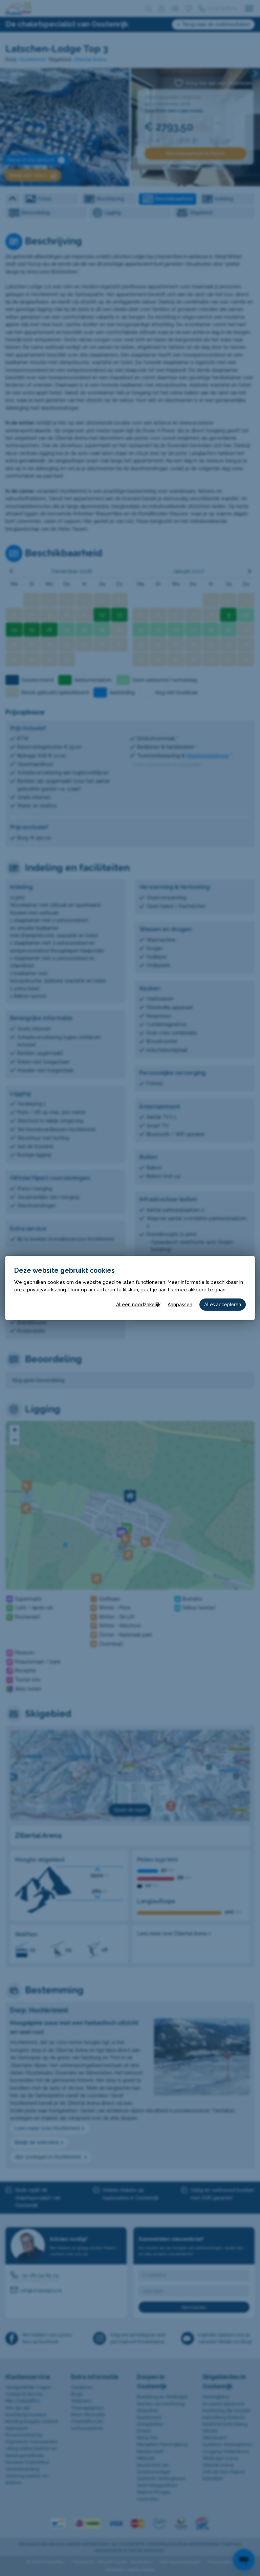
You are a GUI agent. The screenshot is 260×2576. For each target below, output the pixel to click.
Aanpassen (180, 1305)
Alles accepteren (223, 1305)
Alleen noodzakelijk (138, 1305)
